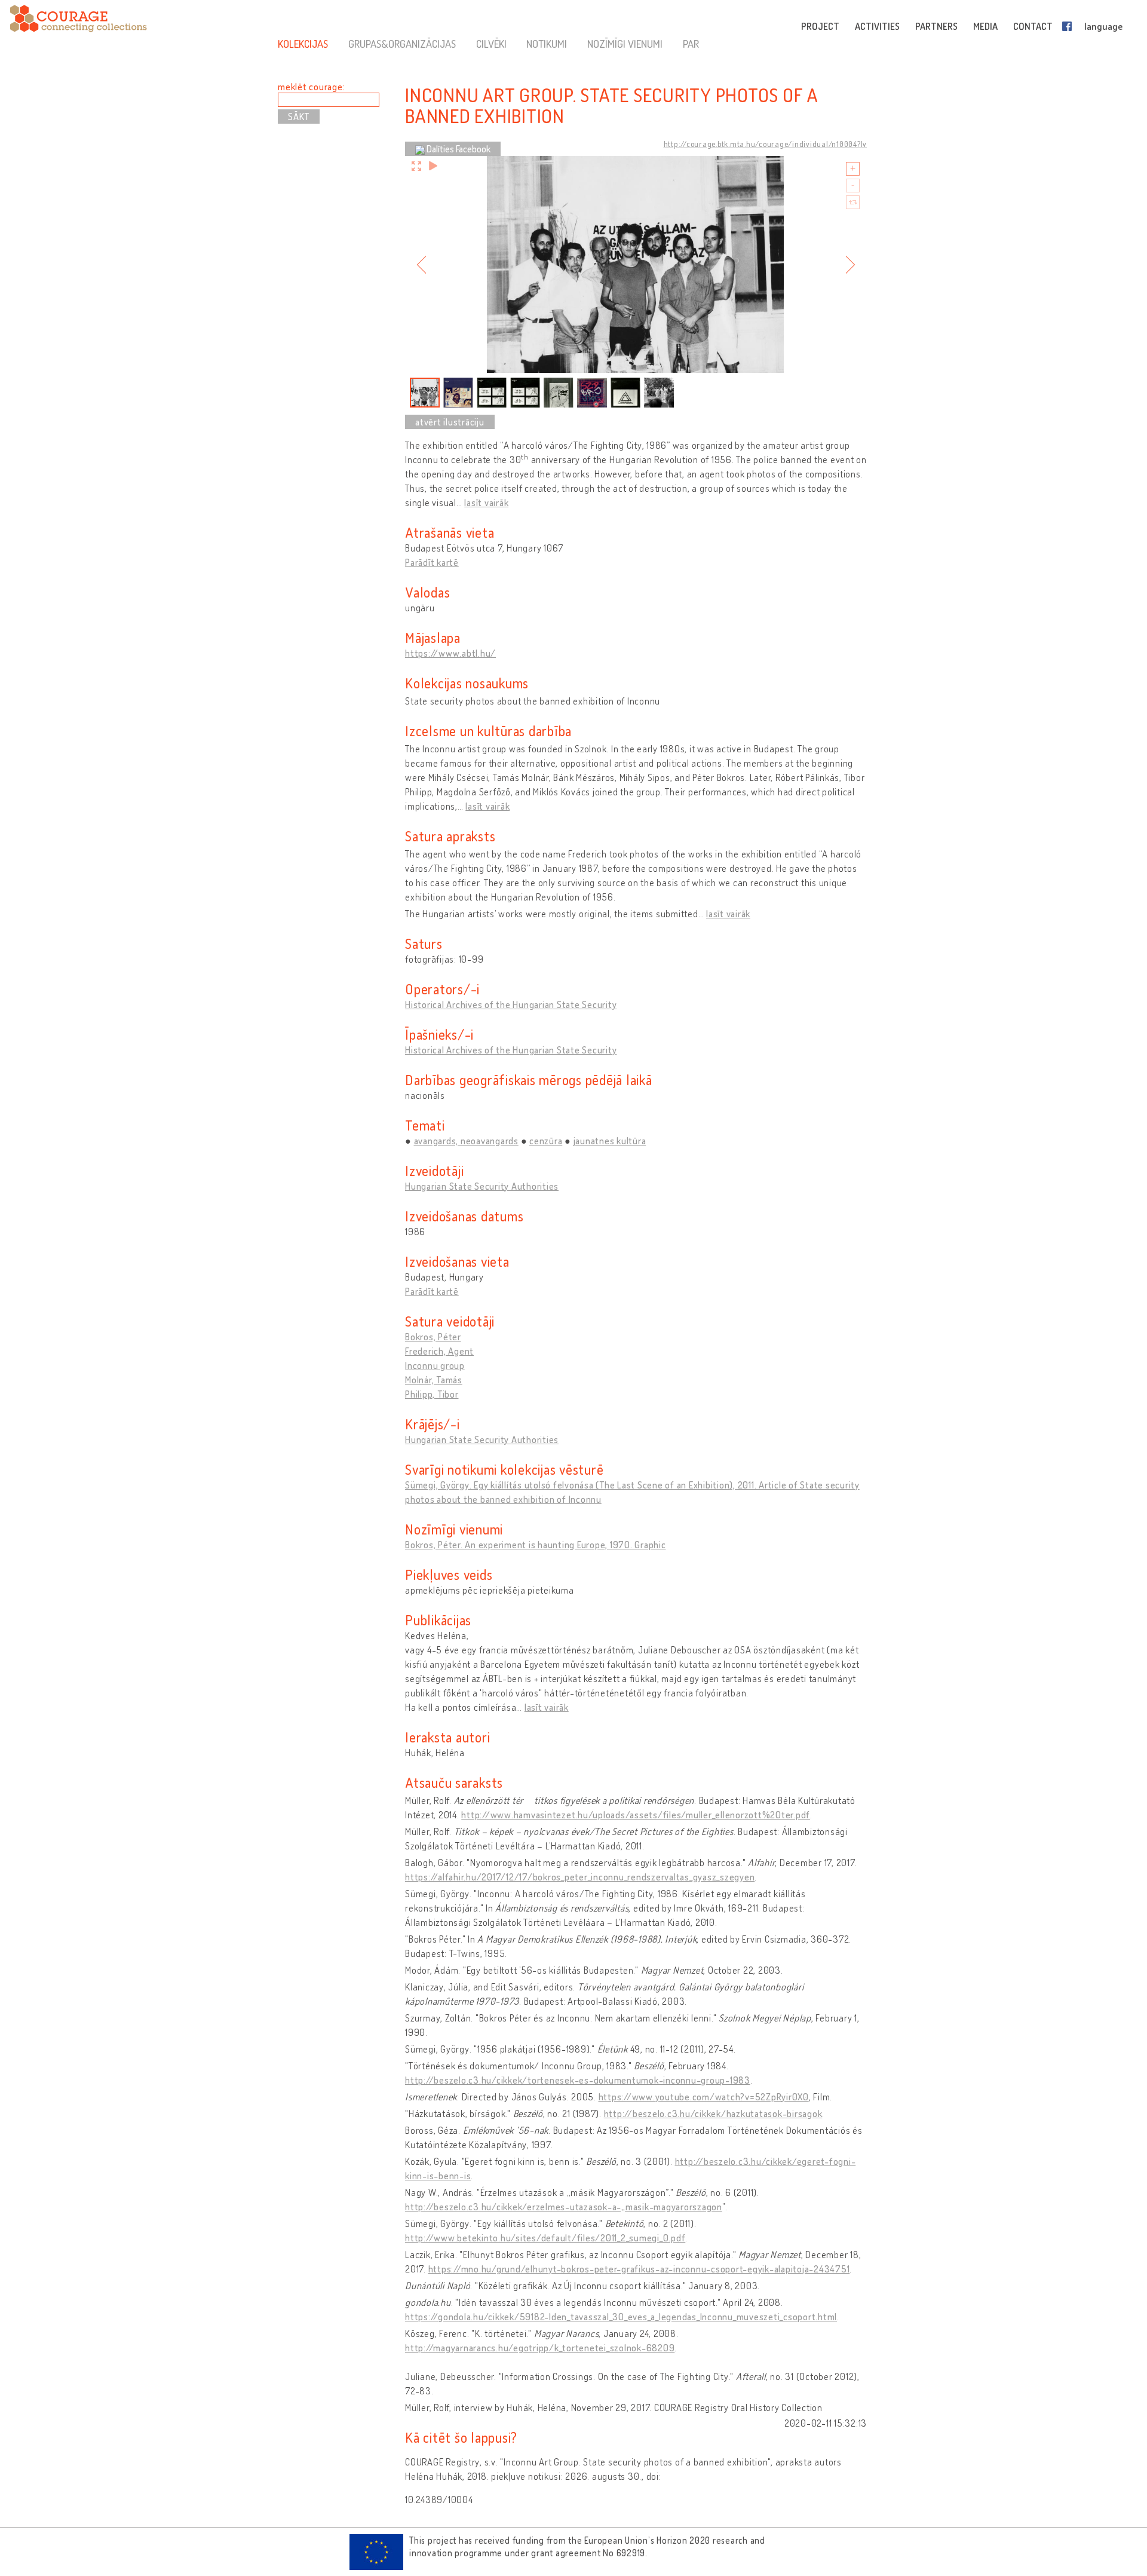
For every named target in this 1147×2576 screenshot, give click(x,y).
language (1103, 26)
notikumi (547, 44)
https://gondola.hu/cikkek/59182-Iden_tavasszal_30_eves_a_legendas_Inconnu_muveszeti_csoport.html (621, 2317)
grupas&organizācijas (402, 44)
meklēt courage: (311, 87)
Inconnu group (435, 1365)
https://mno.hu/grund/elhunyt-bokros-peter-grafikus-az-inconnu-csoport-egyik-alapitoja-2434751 (639, 2269)
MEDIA (985, 26)
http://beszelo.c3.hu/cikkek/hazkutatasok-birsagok (713, 2114)
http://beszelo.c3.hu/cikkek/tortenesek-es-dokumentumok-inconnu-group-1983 (578, 2080)
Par (691, 44)
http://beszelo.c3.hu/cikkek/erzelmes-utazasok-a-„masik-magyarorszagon (564, 2207)
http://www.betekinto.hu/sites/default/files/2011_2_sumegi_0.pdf (545, 2238)
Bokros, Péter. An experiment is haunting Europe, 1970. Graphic (536, 1545)
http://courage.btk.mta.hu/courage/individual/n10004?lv (766, 144)
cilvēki (491, 44)
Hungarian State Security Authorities (482, 1186)
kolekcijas (303, 44)
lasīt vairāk (486, 503)
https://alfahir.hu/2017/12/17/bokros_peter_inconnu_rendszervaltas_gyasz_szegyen (580, 1877)
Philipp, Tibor (432, 1394)
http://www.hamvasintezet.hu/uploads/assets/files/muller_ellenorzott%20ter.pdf (636, 1815)
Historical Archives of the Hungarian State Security (511, 1004)
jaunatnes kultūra (610, 1141)
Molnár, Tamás (434, 1380)
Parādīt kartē (432, 562)
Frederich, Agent (439, 1351)
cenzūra (546, 1141)
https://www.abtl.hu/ (450, 653)
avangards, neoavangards (466, 1141)
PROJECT (820, 26)
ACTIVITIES (877, 26)
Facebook (1069, 26)
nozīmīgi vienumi (625, 44)
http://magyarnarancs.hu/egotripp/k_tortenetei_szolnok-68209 (540, 2348)
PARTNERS (936, 26)
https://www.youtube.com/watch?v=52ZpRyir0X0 (704, 2097)
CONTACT (1033, 26)
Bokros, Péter (433, 1337)
